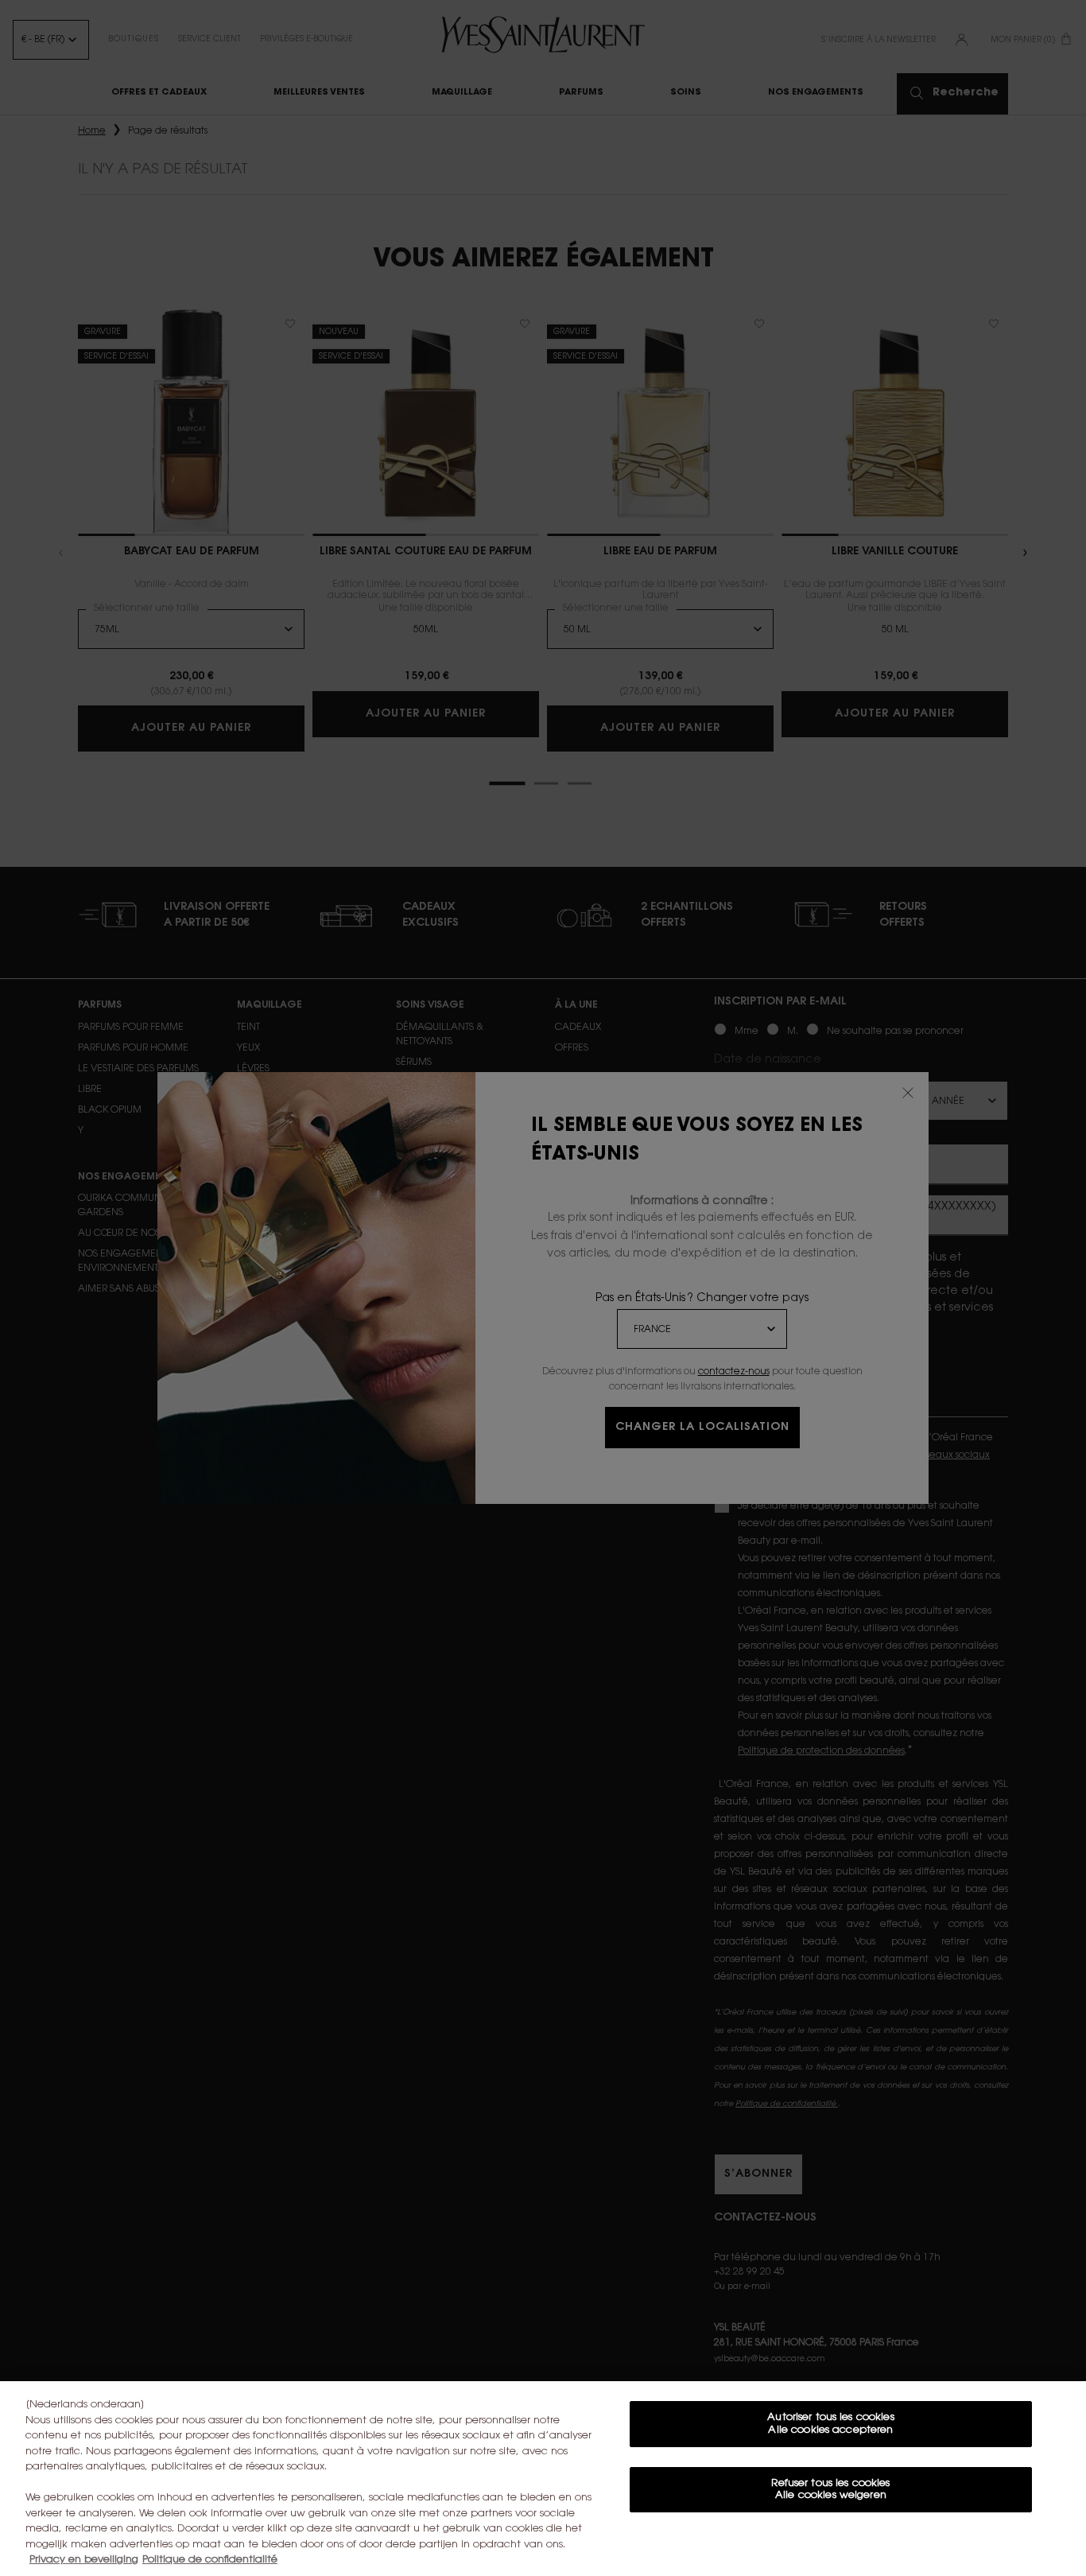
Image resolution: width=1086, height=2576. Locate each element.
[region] (543, 2479)
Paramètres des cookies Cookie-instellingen (831, 2542)
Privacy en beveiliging (84, 2560)
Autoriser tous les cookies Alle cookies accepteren (830, 2424)
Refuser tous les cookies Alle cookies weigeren (830, 2490)
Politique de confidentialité (210, 2560)
